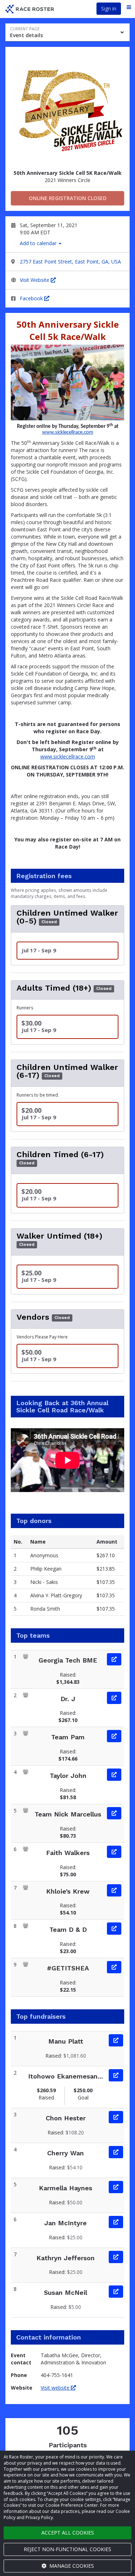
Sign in (109, 8)
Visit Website (35, 280)
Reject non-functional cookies (67, 2549)
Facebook (32, 298)
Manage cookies (71, 2566)
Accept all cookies (68, 2533)
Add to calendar (39, 243)
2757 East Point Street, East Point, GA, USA (70, 262)
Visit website (56, 2388)
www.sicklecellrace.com (68, 432)
